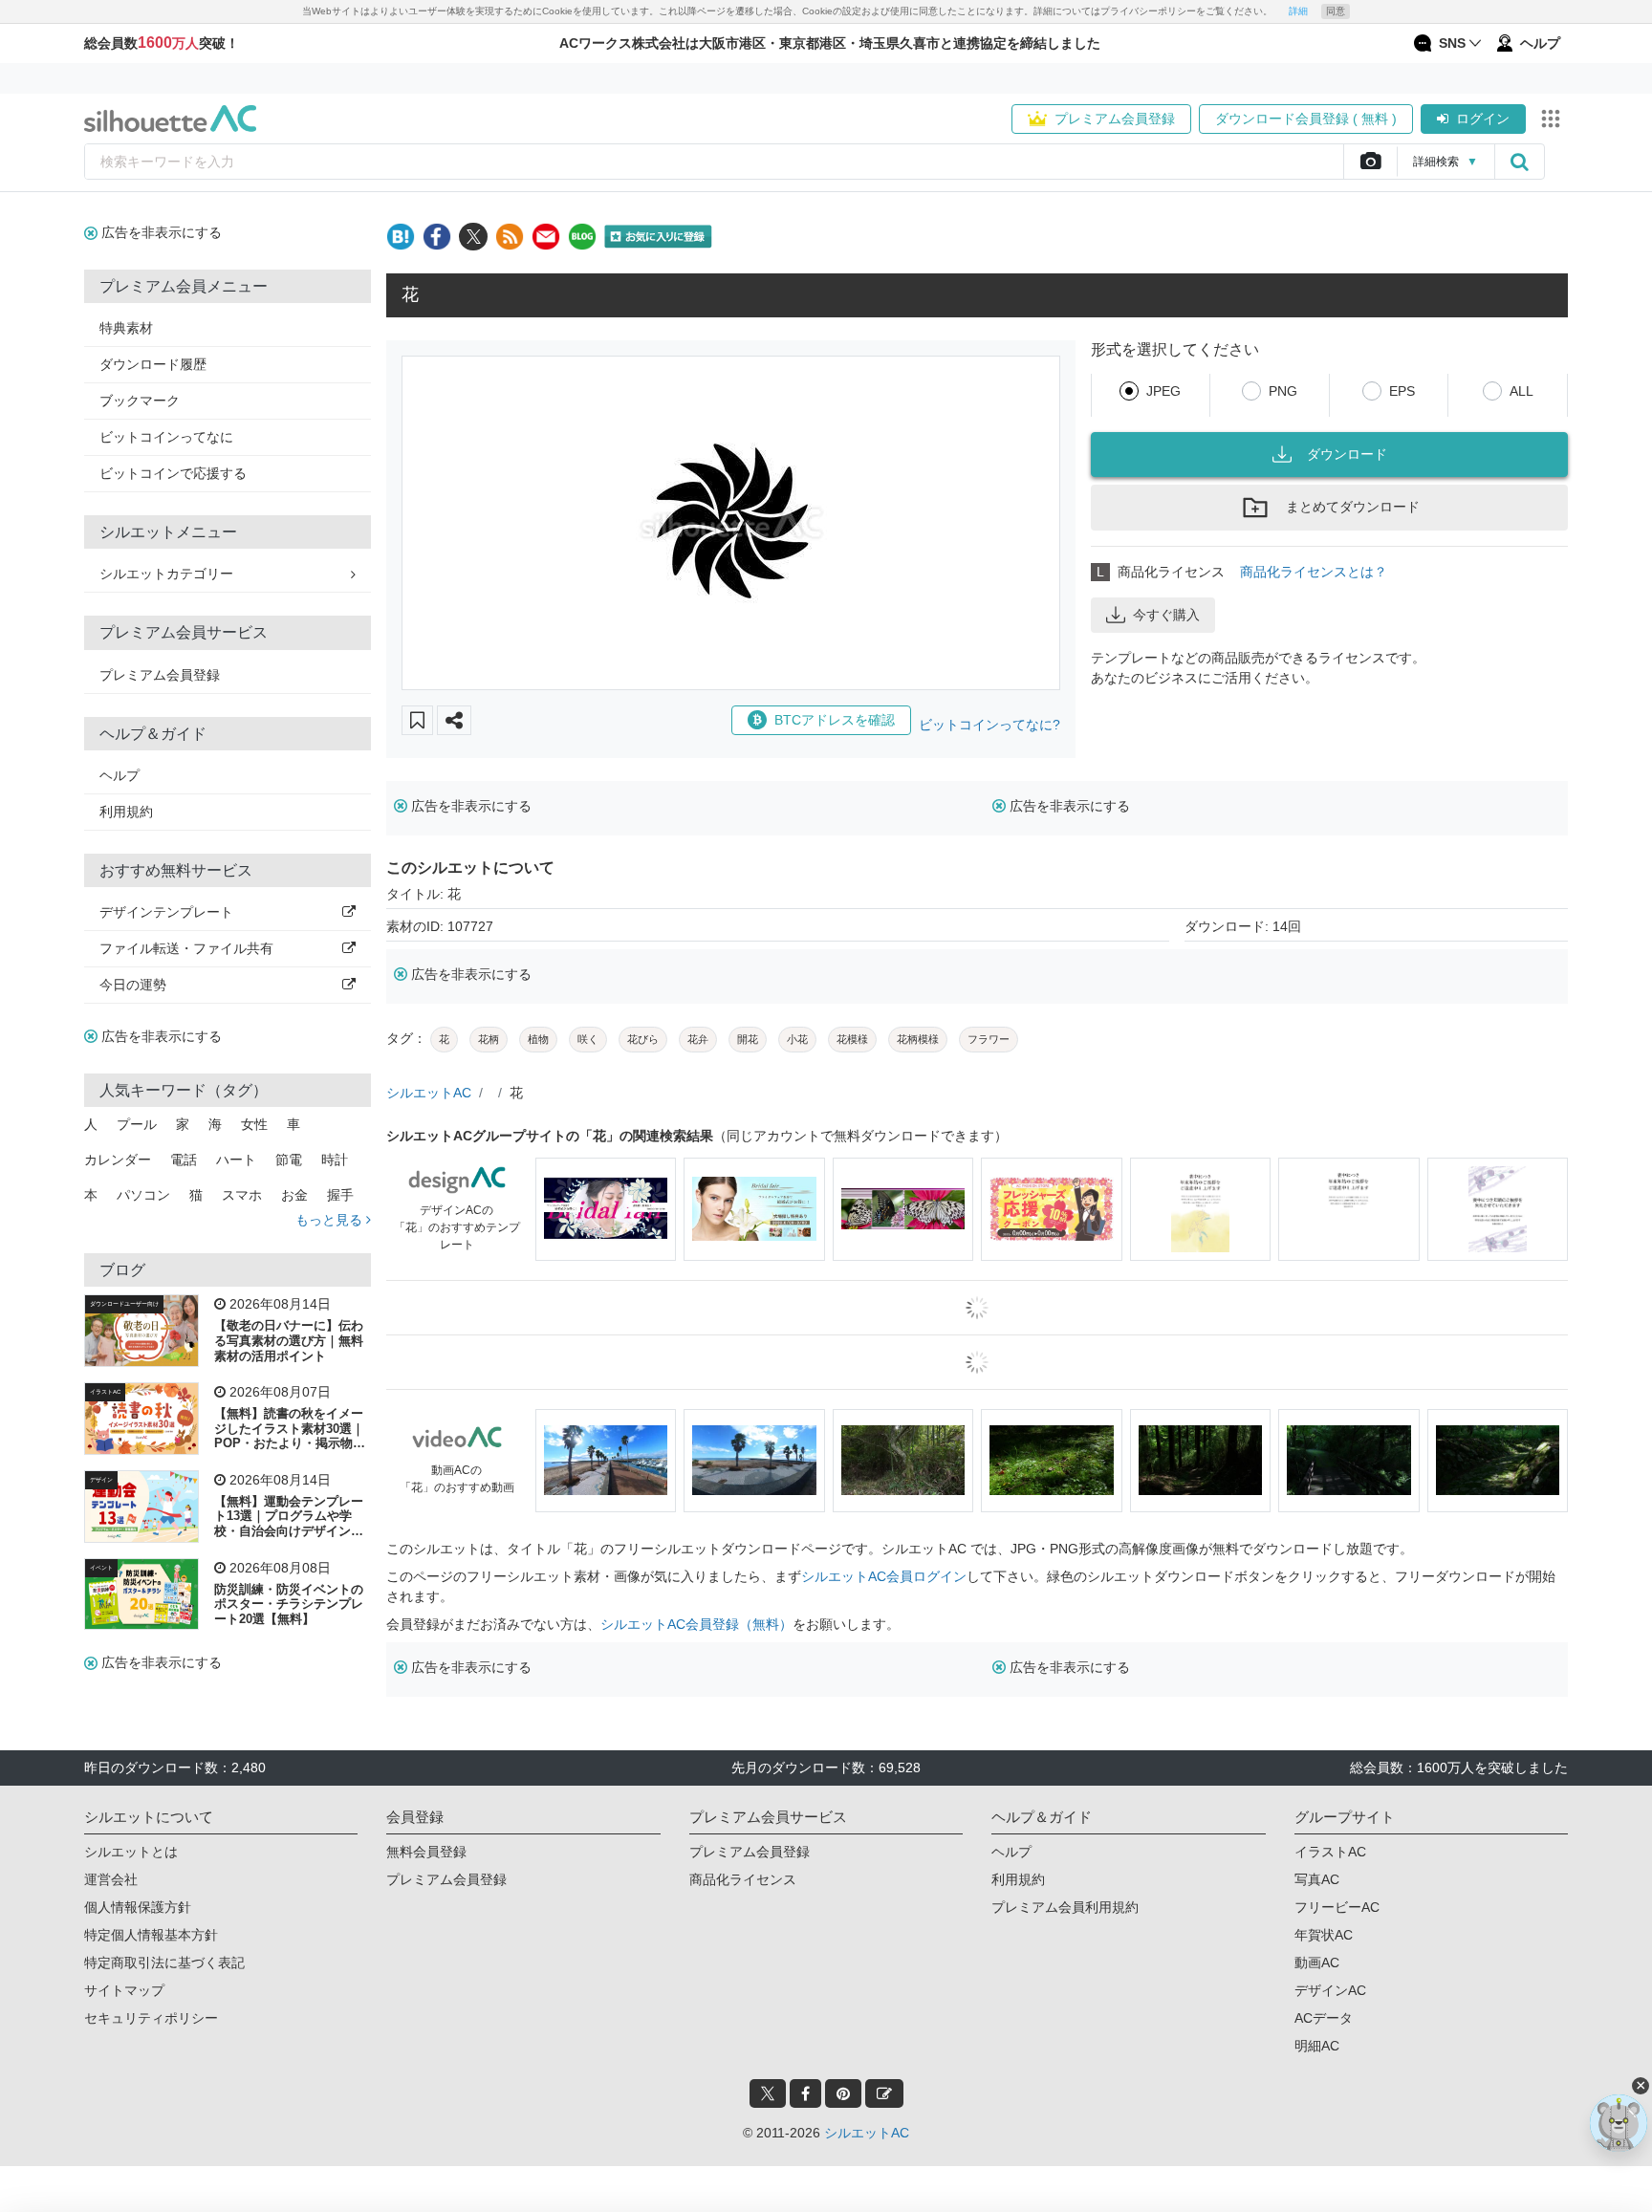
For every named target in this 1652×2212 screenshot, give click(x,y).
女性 (254, 1124)
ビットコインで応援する (173, 473)
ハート (236, 1160)
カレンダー (118, 1160)
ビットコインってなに (166, 437)
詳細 (1298, 11)
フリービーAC (1337, 1907)
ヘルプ (120, 775)
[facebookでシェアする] (437, 237)
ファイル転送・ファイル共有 (186, 948)
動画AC (1317, 1963)
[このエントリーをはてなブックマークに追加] (401, 237)
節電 (289, 1160)
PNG (1283, 391)
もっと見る (331, 1220)
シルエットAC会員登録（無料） (696, 1624)
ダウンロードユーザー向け (124, 1304)
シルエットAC (429, 1093)
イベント (101, 1568)
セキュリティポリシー (151, 2018)
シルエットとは (131, 1852)
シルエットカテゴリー (166, 574)
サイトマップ (124, 1990)
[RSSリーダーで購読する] (510, 237)
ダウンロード (1347, 454)
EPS (1402, 391)
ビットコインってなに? (989, 725)
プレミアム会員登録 (1115, 119)
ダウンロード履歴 (153, 364)
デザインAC (1330, 1990)
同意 (1336, 11)
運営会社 (111, 1879)
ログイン (1483, 119)
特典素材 (126, 328)
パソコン (143, 1195)
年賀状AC (1324, 1935)
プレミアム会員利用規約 (1065, 1907)
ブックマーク (140, 401)
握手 (340, 1195)
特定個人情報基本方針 (151, 1935)
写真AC (1317, 1879)
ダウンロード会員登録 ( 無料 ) (1306, 119)
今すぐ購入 (1166, 615)
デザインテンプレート (166, 912)
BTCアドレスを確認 (835, 720)
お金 (294, 1195)
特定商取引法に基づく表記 (164, 1963)
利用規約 (126, 812)
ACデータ (1324, 2018)
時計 (335, 1160)
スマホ (242, 1195)
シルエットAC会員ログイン (884, 1576)
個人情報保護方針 (138, 1907)
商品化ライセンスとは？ (1314, 572)
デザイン (101, 1480)
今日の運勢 (133, 985)
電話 (184, 1160)
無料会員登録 (426, 1852)
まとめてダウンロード (1353, 507)
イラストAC (105, 1392)
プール (137, 1124)
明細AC (1317, 2046)
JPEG (1163, 391)
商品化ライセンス (743, 1879)
